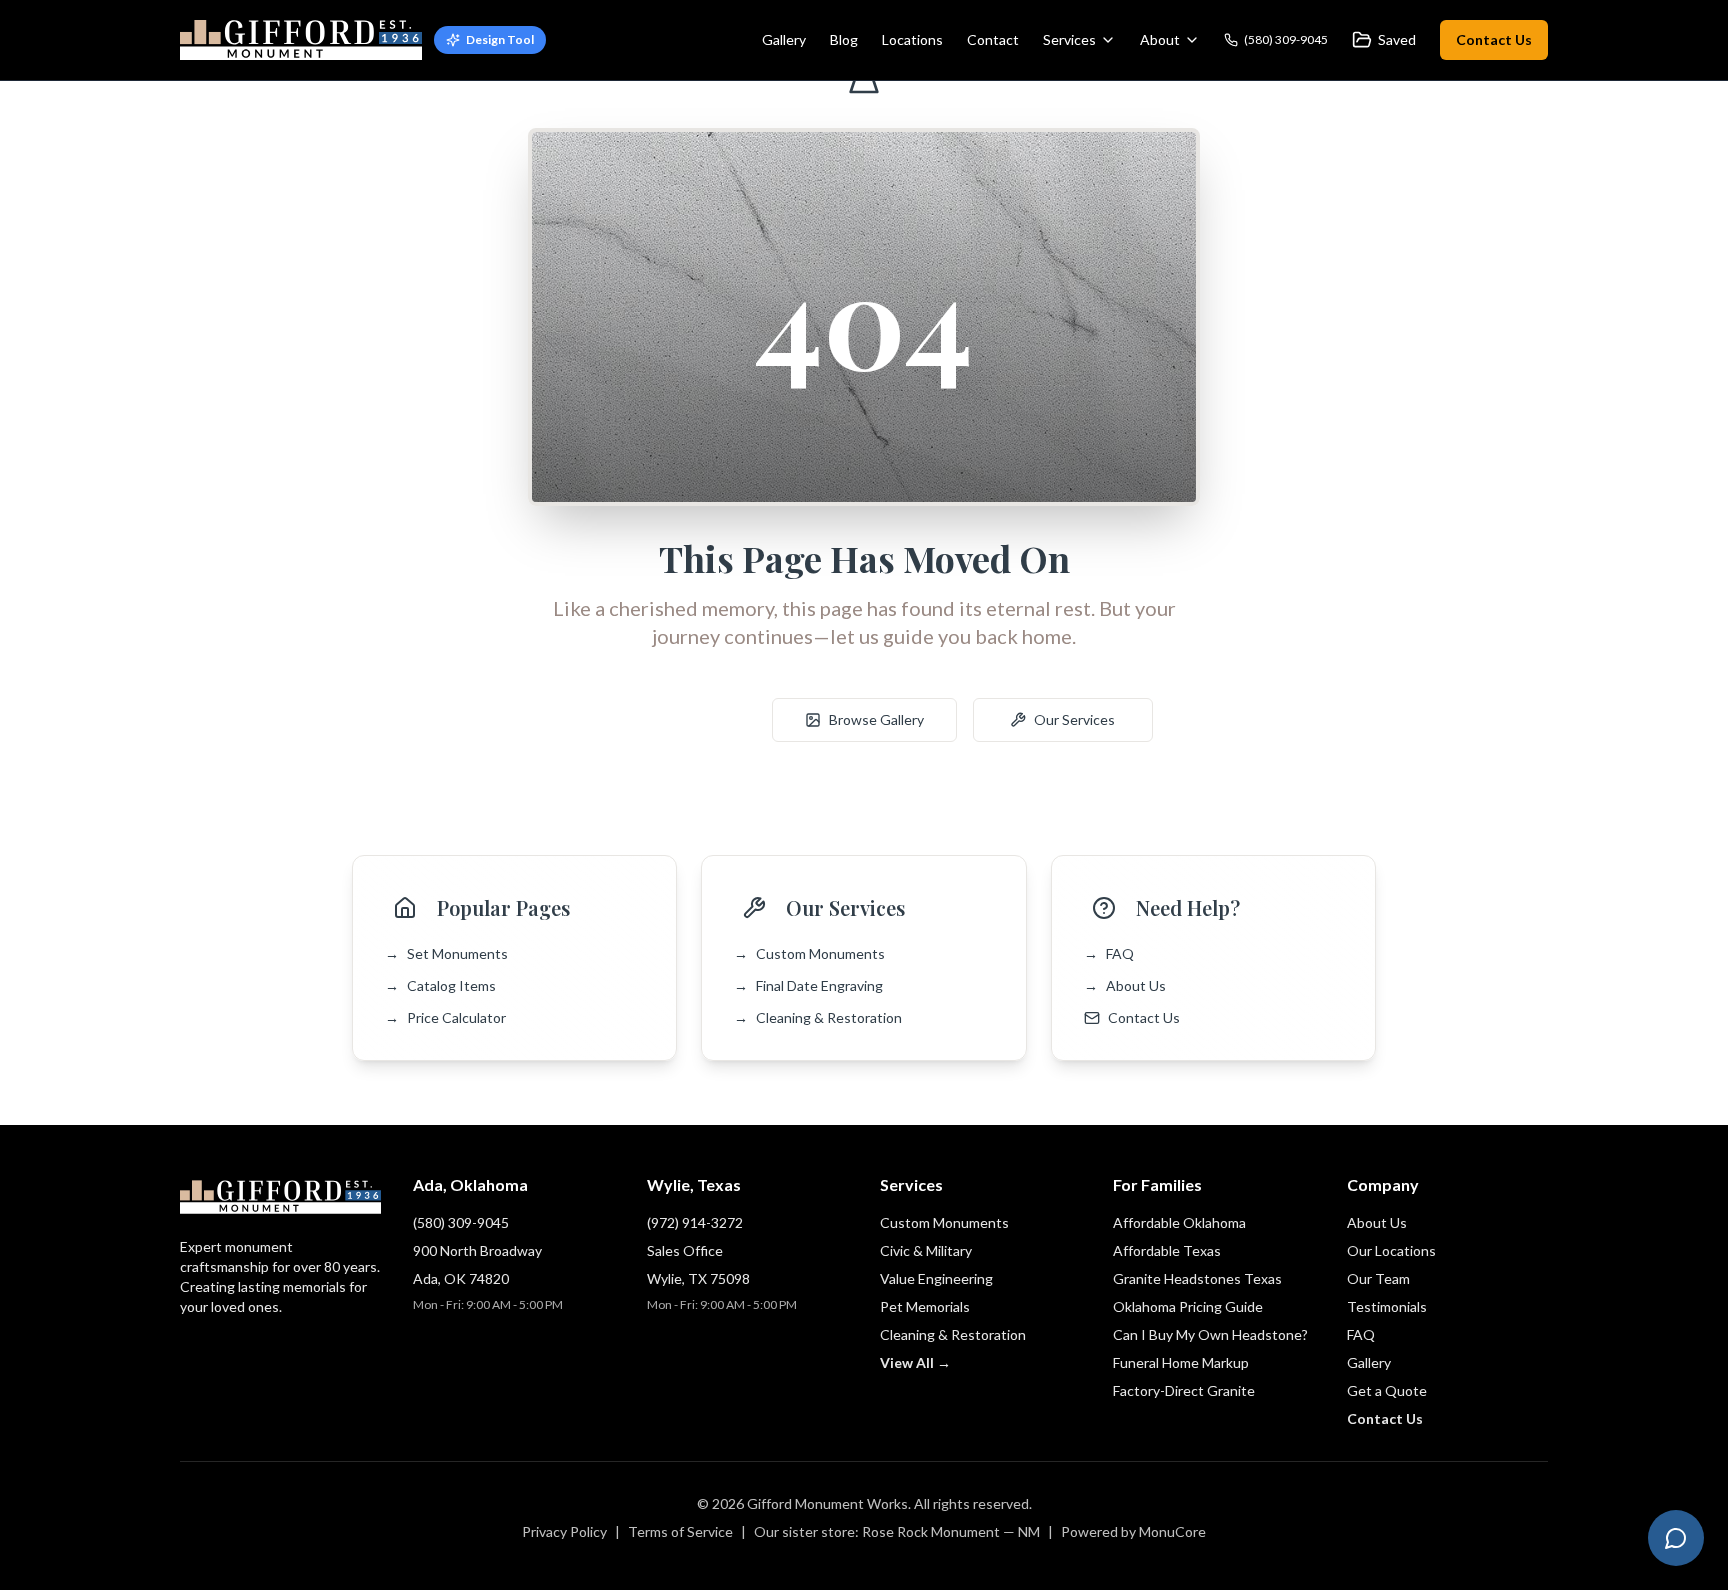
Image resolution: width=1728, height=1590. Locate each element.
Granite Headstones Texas (1197, 1278)
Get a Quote (1387, 1390)
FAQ (1109, 953)
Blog (844, 39)
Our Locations (1391, 1250)
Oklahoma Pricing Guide (1188, 1306)
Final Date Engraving (808, 985)
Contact (993, 39)
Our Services (1074, 719)
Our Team (1378, 1278)
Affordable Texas (1167, 1250)
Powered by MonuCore (1133, 1531)
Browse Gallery (876, 719)
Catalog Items (440, 985)
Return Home (678, 719)
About (1160, 39)
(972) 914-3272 (695, 1222)
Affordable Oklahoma (1179, 1222)
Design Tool (500, 39)
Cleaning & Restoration (818, 1017)
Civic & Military (926, 1250)
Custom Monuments (809, 953)
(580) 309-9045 (461, 1222)
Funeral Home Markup (1181, 1362)
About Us (1125, 985)
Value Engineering (936, 1278)
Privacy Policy (564, 1531)
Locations (912, 39)
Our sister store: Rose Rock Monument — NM (897, 1531)
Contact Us (1494, 39)
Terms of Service (680, 1531)
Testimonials (1387, 1306)
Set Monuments (446, 953)
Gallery (784, 39)
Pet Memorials (925, 1306)
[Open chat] (1676, 1538)
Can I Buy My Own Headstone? (1210, 1334)
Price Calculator (445, 1017)
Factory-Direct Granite (1184, 1390)
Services (1069, 39)
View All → (915, 1362)
